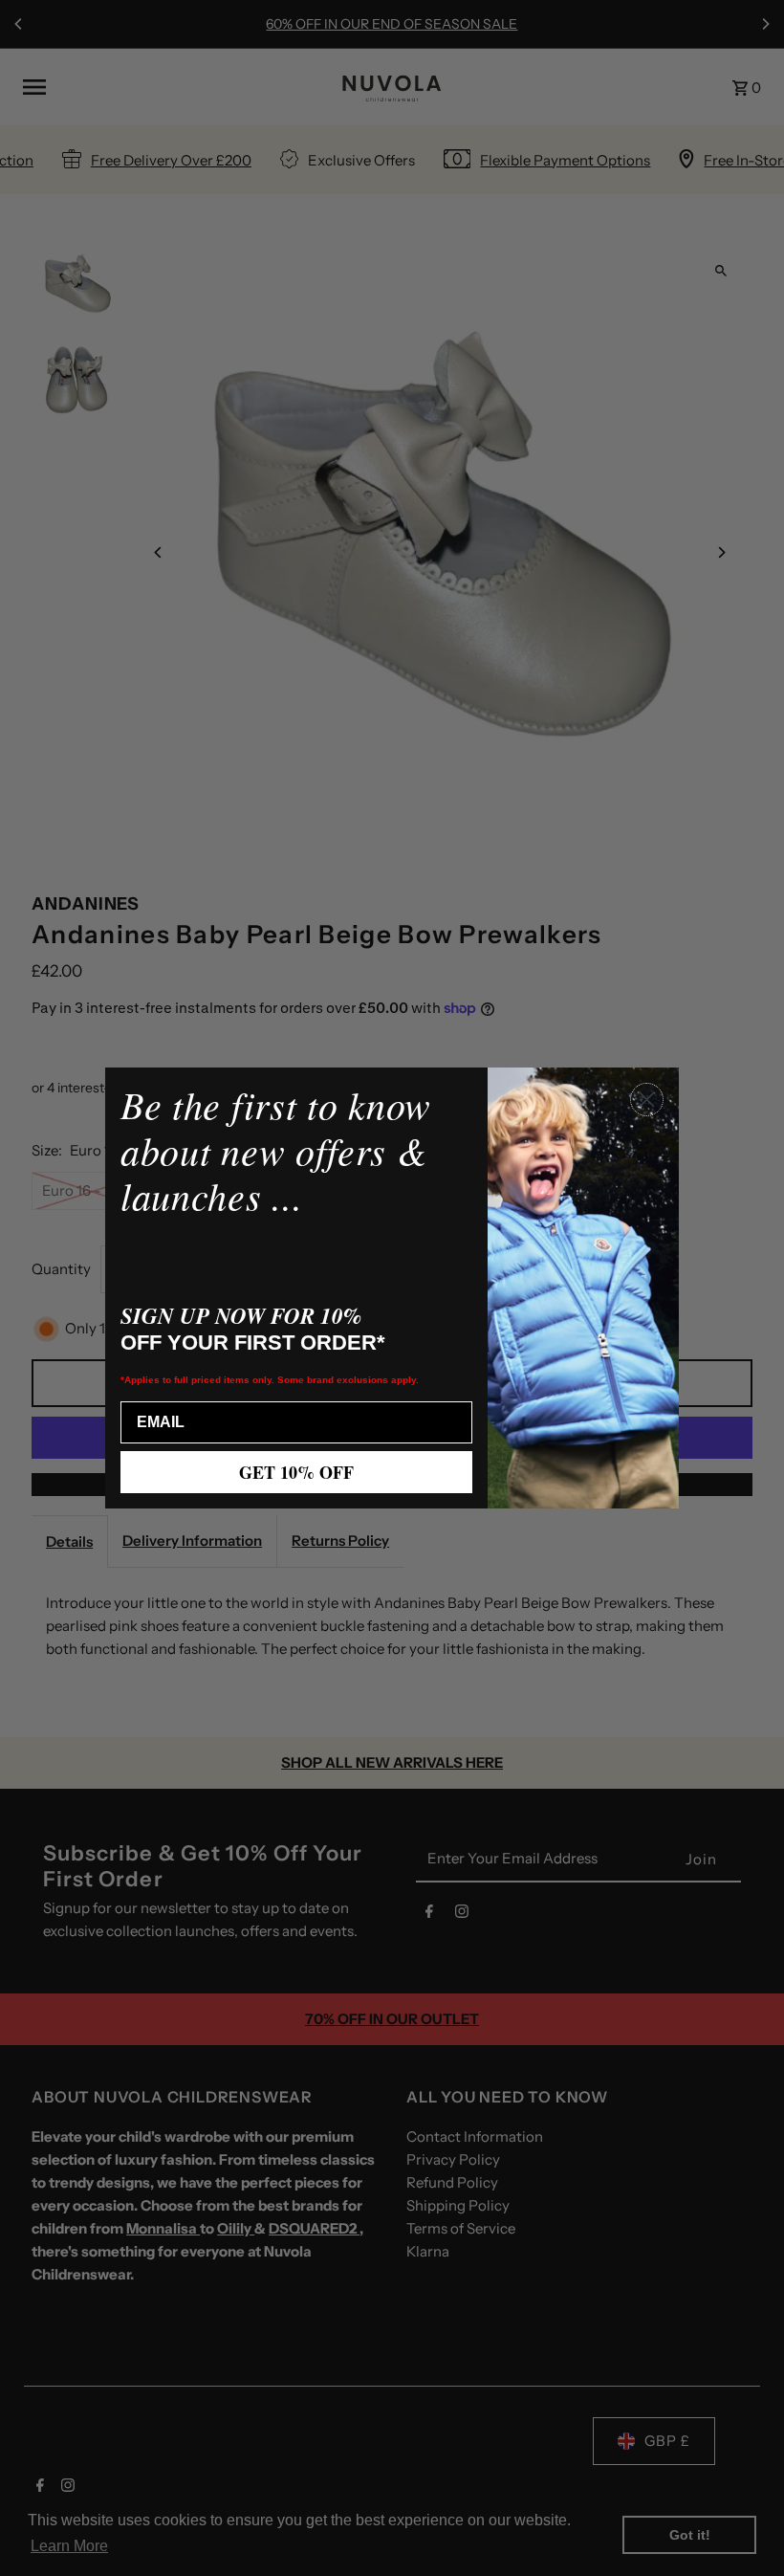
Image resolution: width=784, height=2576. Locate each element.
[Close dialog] (647, 1100)
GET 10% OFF (296, 1472)
